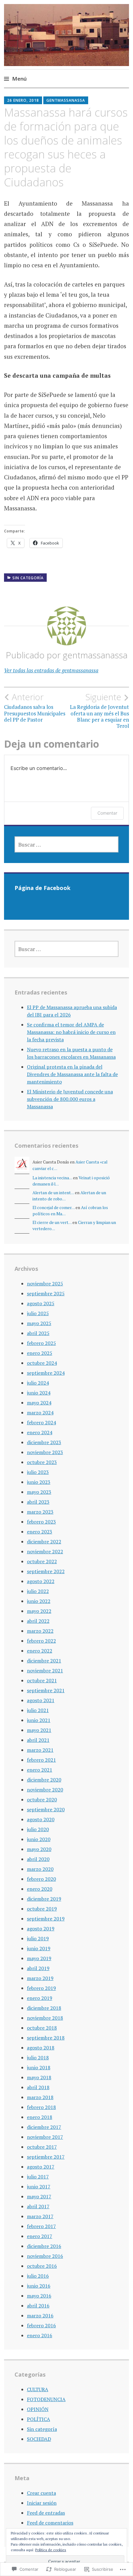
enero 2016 (40, 2335)
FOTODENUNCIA (46, 2399)
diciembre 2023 (44, 1442)
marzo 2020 (40, 1869)
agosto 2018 (41, 2048)
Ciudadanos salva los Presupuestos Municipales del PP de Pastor (35, 707)
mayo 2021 (39, 1730)
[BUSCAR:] (67, 844)
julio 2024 (38, 1383)
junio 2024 (39, 1393)
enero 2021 (40, 1770)
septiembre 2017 (46, 2157)
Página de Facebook (43, 888)
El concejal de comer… (54, 1208)
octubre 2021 (42, 1680)
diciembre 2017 (44, 2127)
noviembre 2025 (45, 1284)
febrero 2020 (41, 1879)
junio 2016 (39, 2286)
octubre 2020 (42, 1800)
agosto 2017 (41, 2167)
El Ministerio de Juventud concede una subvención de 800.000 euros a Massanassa (70, 1099)
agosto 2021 (41, 1700)
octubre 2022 (42, 1561)
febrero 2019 (41, 1988)
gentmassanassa (66, 100)
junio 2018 (39, 2067)
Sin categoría (28, 578)
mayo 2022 (39, 1611)
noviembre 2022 (45, 1551)
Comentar (107, 813)
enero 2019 (40, 1998)
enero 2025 (40, 1353)
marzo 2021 (40, 1750)
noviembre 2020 (45, 1790)
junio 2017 (39, 2187)
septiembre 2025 (46, 1293)
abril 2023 (38, 1502)
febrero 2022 (41, 1641)
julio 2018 (38, 2058)
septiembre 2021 (46, 1690)
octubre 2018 (42, 2028)
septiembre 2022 (46, 1571)
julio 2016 (38, 2276)
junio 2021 (39, 1720)
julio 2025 (38, 1313)
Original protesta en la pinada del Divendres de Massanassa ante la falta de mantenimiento (72, 1074)
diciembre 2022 (44, 1542)
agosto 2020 (41, 1819)
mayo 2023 (39, 1492)
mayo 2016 (39, 2296)
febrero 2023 (41, 1522)
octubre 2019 (42, 1909)
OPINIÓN (38, 2409)
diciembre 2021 (44, 1661)
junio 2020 (39, 1839)
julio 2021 (38, 1710)
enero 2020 (40, 1889)
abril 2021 (38, 1740)
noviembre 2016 (45, 2256)
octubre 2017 (42, 2147)
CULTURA (38, 2389)
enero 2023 (40, 1532)
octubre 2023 (42, 1462)
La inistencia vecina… (52, 1178)
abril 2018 (38, 2087)
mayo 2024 (39, 1403)
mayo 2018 (39, 2077)
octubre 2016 (42, 2266)
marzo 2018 (40, 2097)
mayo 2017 (39, 2196)
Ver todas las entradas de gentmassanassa (51, 670)
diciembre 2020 (44, 1780)
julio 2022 (38, 1591)
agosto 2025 (41, 1303)
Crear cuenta (41, 2493)
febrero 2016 (41, 2325)
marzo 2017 (40, 2216)
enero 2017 (40, 2236)
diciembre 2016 (44, 2246)
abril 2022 (38, 1621)
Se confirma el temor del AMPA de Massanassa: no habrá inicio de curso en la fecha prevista (71, 1032)
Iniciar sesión (42, 2503)
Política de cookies (51, 2550)
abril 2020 (38, 1859)
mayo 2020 (39, 1849)
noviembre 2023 (45, 1452)
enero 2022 (40, 1651)
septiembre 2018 (46, 2038)
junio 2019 (39, 1948)
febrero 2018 (41, 2107)
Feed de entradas (46, 2513)
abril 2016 (38, 2306)
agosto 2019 (41, 1929)
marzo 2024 (40, 1413)
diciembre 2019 (44, 1899)
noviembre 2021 (45, 1671)
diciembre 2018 (44, 2008)
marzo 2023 (40, 1512)
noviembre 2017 (45, 2137)
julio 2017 (38, 2177)
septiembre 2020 (46, 1809)
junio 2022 (39, 1601)
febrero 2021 (41, 1760)
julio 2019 (38, 1938)
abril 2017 (38, 2206)
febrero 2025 (41, 1343)
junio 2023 (39, 1482)
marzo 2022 (40, 1631)
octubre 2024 (42, 1363)
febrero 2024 (41, 1422)
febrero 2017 (41, 2226)
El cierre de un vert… (52, 1222)
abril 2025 (38, 1333)
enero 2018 (40, 2117)
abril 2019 (38, 1968)
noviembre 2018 (45, 2018)
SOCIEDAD (39, 2439)
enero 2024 (40, 1432)
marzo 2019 (40, 1978)
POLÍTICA (39, 2419)
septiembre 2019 (46, 1919)
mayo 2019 (39, 1958)
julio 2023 (38, 1472)
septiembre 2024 (46, 1373)
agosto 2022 (41, 1581)
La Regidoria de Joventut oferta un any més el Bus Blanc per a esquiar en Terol (99, 711)
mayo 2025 (39, 1323)
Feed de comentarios (50, 2523)
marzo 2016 (40, 2316)
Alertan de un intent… (53, 1193)
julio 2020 (38, 1829)
